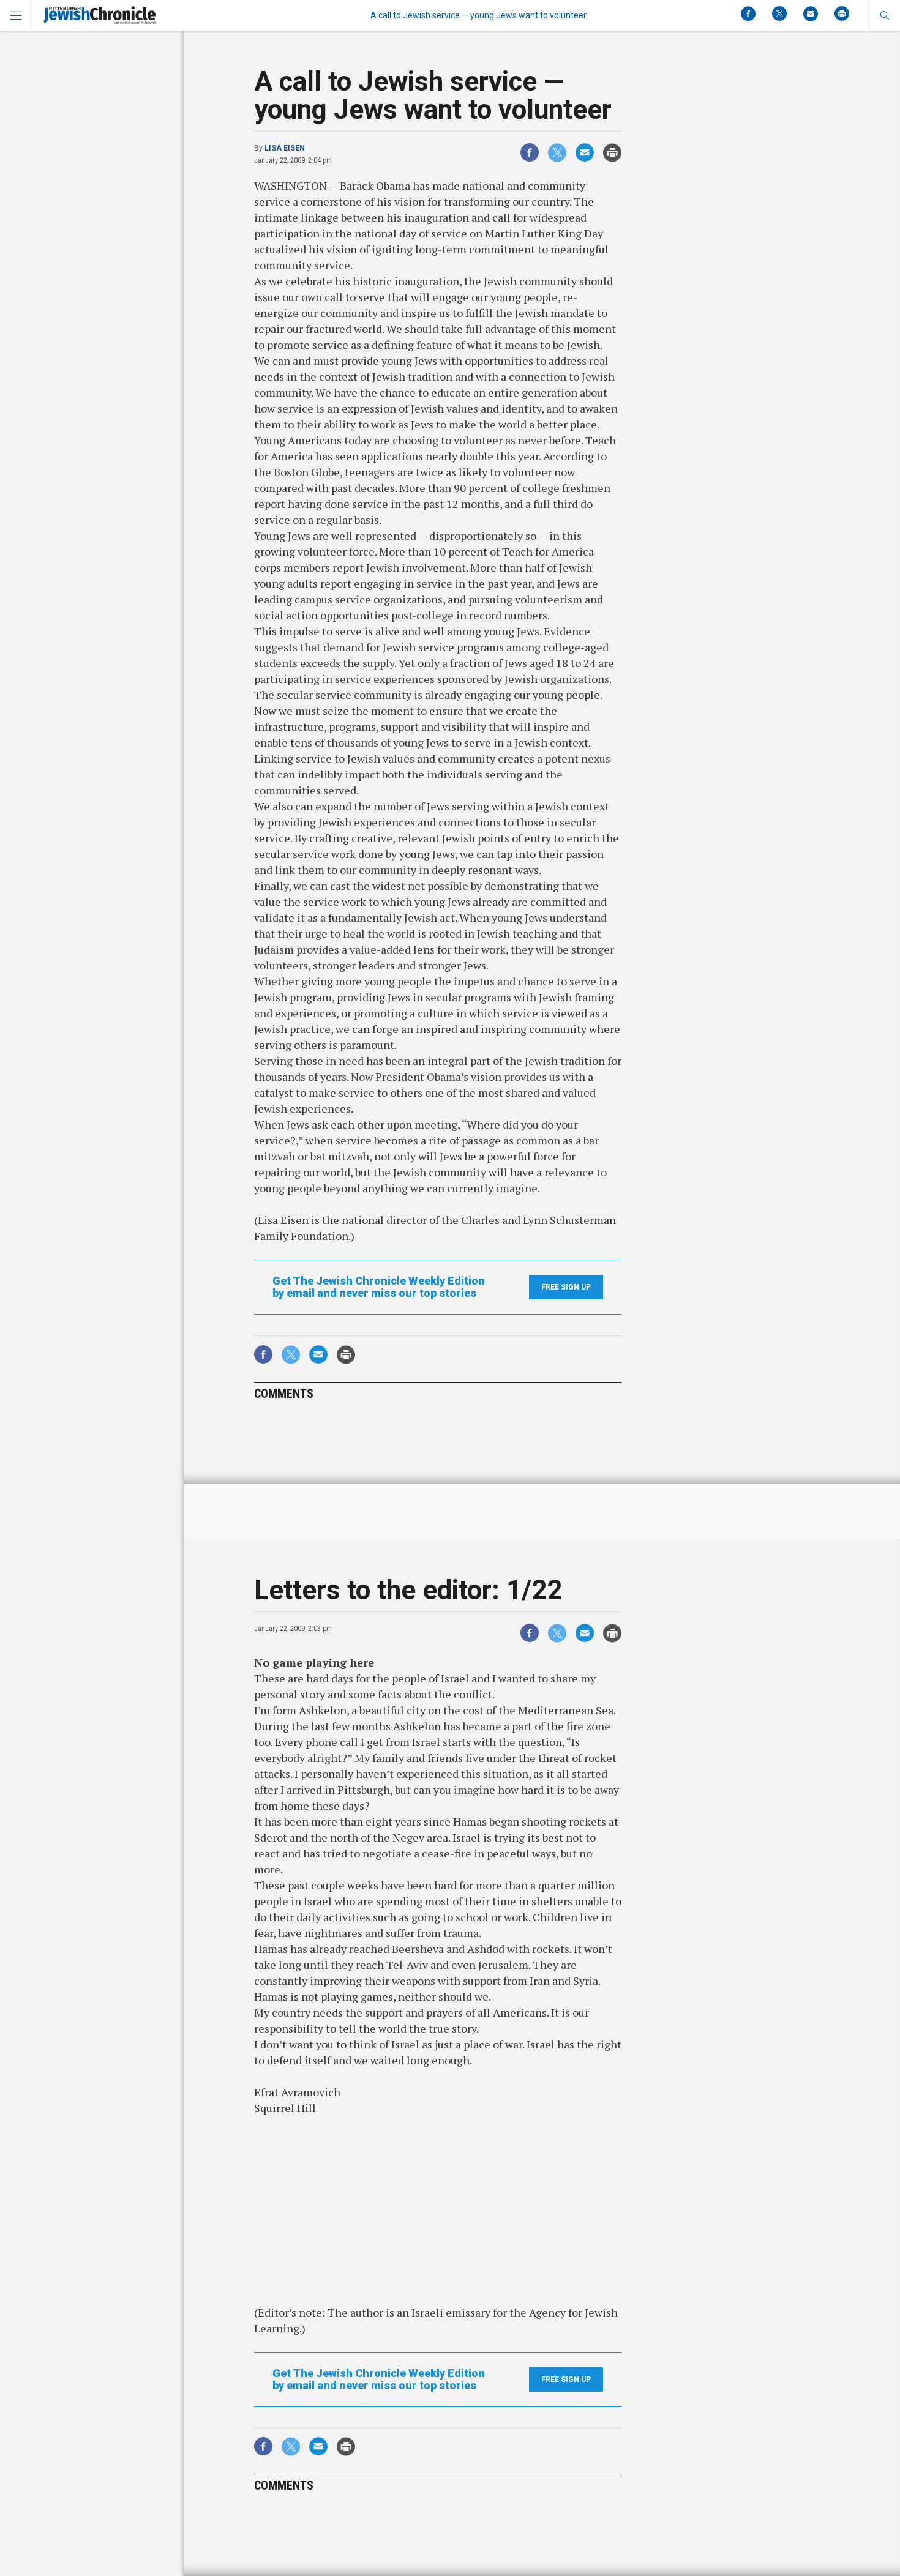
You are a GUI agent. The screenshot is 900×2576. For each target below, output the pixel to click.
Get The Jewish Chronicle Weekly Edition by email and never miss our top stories (379, 1287)
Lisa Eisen (285, 148)
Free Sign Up (566, 1287)
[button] (884, 15)
